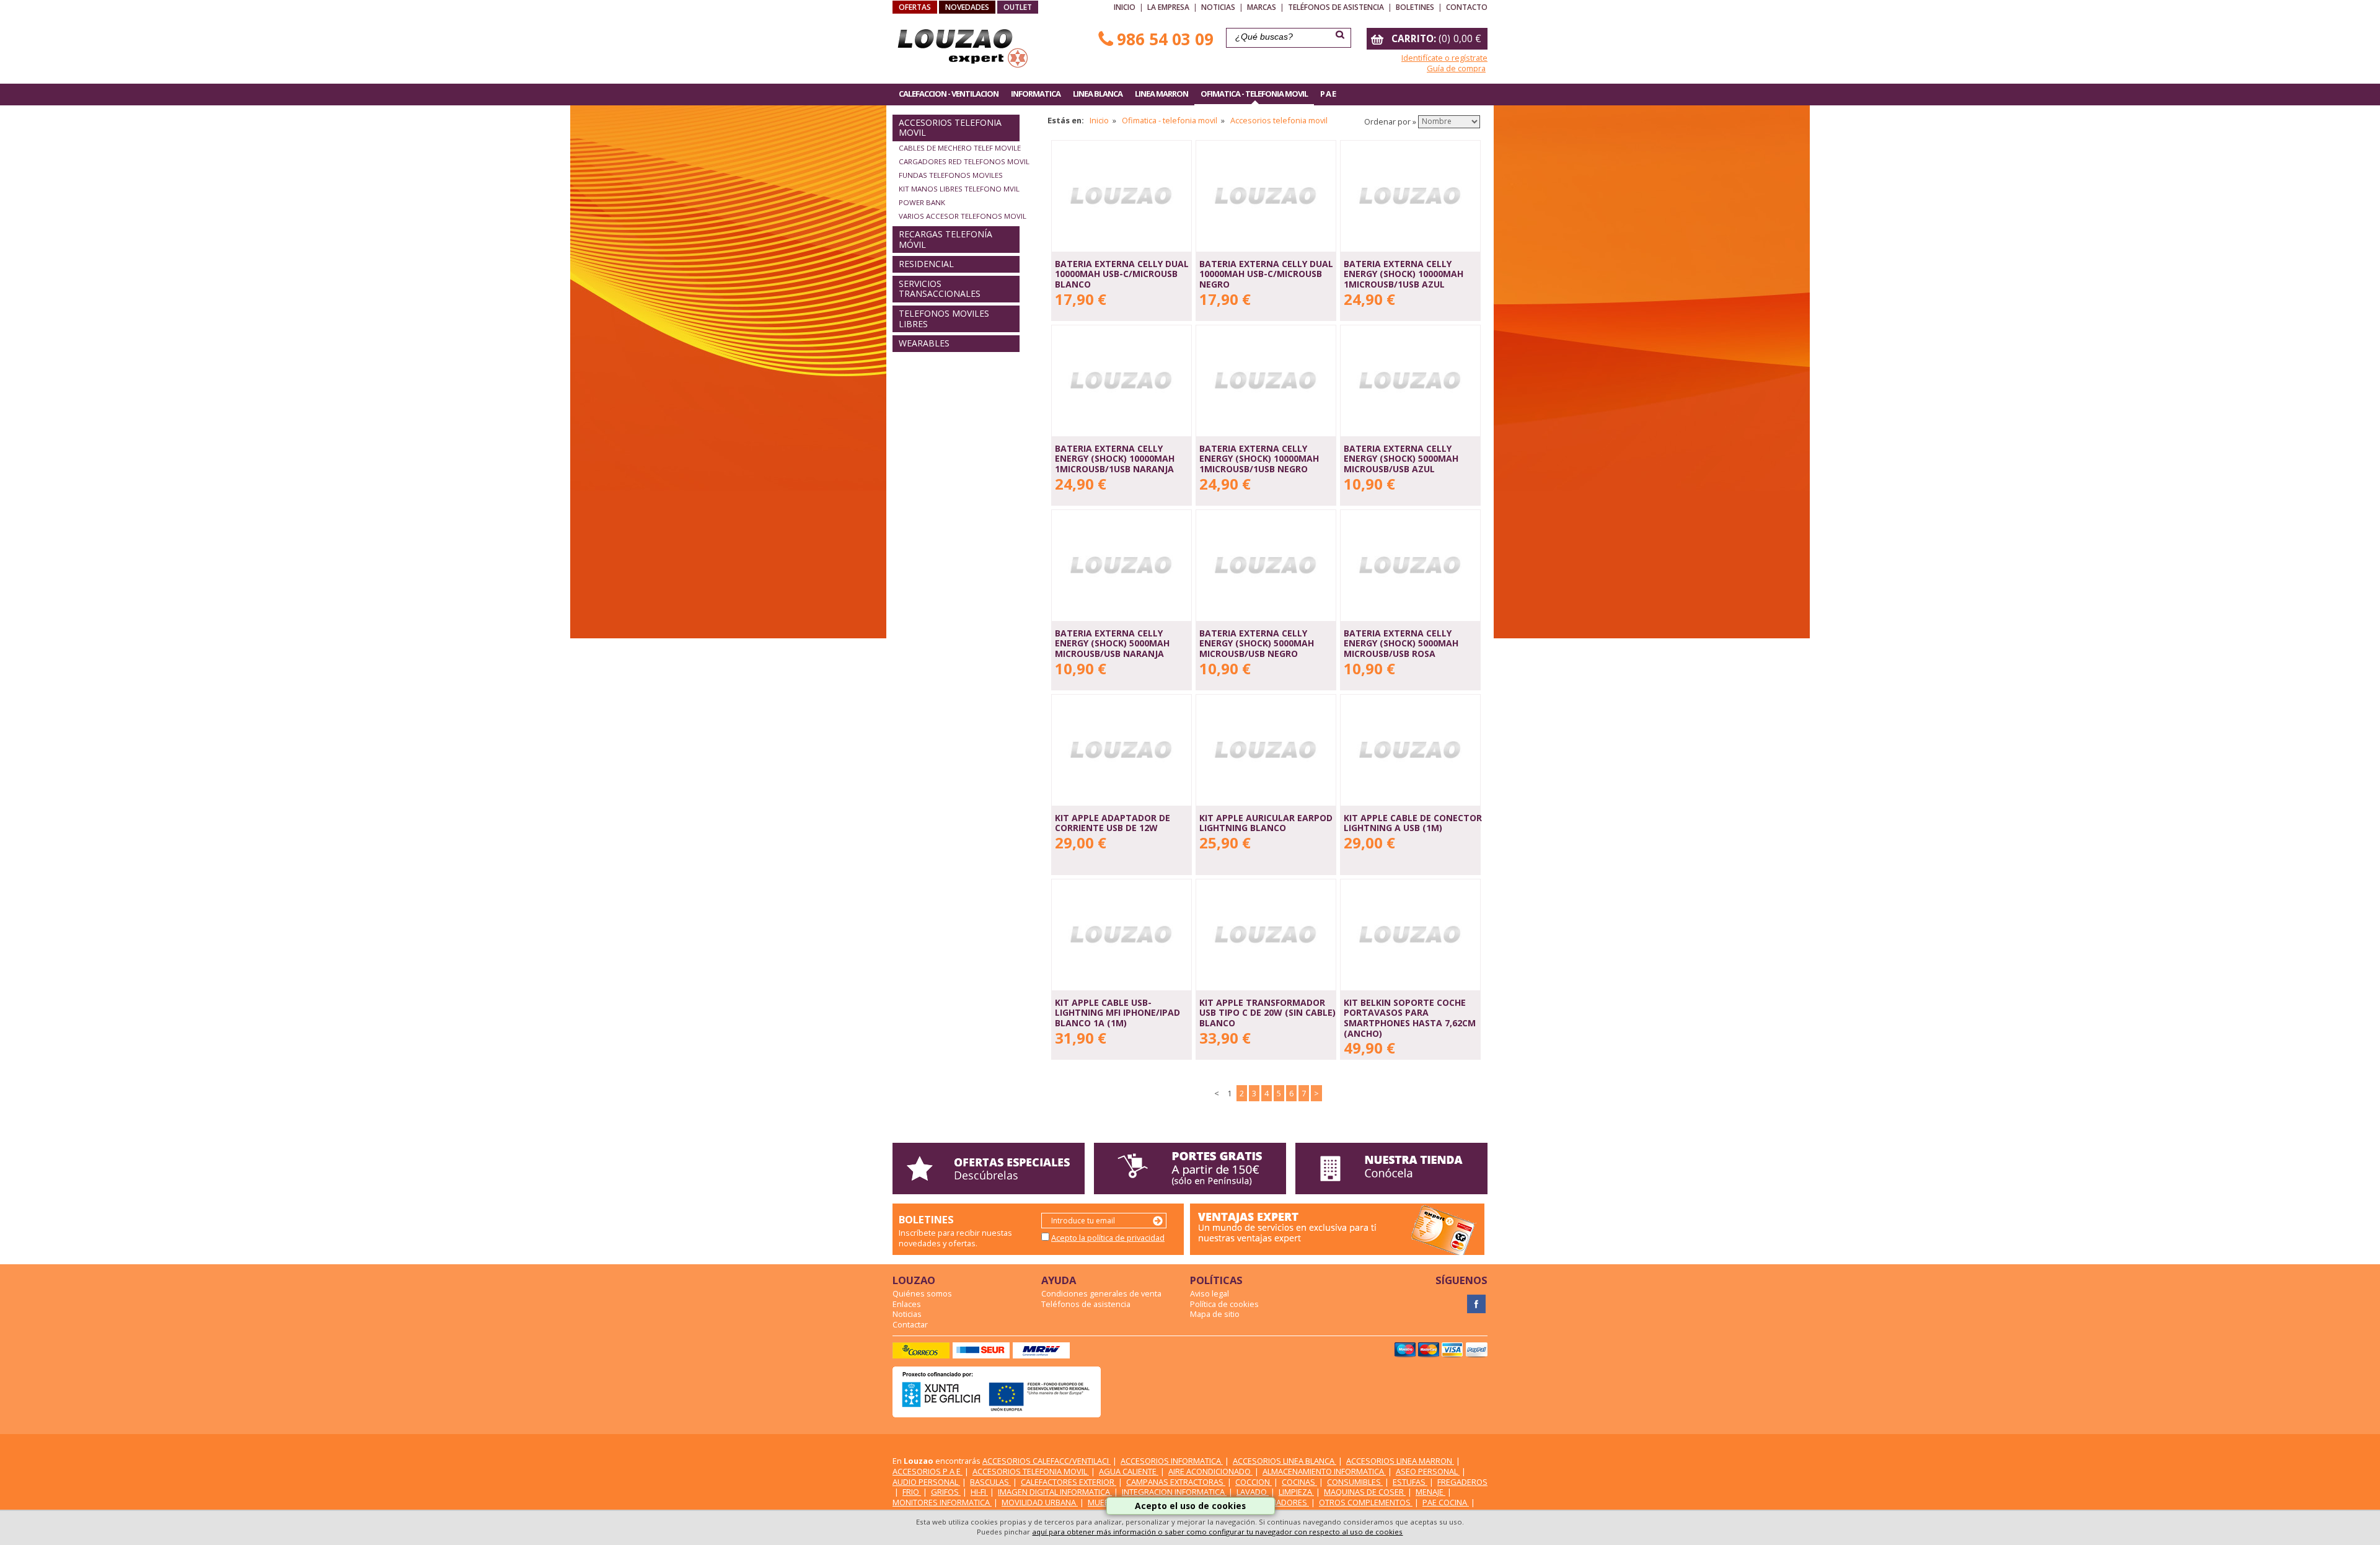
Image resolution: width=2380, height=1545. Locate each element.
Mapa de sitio (1215, 1314)
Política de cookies (1224, 1304)
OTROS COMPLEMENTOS (1366, 1502)
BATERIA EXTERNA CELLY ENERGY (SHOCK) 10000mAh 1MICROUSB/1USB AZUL (1404, 274)
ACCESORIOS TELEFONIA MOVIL (950, 128)
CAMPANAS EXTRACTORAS (1176, 1482)
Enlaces (907, 1304)
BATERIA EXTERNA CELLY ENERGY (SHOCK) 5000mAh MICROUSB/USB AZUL (1401, 459)
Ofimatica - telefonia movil (1170, 120)
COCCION (1254, 1482)
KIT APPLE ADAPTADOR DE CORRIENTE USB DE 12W (1113, 823)
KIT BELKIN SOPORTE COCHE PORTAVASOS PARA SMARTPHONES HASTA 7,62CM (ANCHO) (1410, 1018)
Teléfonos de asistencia (1336, 7)
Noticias (1218, 7)
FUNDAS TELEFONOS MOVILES (951, 175)
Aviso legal (1210, 1293)
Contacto (1467, 7)
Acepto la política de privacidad (1108, 1238)
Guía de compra (1456, 68)
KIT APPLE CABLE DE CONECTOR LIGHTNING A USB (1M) (1413, 823)
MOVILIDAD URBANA (1040, 1502)
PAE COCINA (1446, 1502)
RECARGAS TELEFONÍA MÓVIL (945, 239)
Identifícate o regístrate (1444, 58)
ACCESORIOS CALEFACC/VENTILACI (1047, 1461)
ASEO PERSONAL (1428, 1471)
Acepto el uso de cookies (1190, 1506)
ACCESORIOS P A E (928, 1471)
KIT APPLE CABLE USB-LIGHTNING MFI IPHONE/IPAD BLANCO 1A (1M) (1117, 1013)
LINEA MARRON (1161, 94)
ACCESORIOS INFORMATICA (1172, 1461)
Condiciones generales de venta (1101, 1293)
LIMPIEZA (1296, 1492)
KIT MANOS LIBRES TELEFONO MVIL (959, 189)
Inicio (1125, 7)
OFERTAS (915, 7)
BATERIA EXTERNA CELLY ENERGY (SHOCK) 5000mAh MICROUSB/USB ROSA (1401, 643)
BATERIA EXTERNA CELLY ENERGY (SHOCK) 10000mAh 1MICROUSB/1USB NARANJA (1115, 459)
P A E (1328, 94)
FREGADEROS (1462, 1482)
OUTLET (1018, 7)
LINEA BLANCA (1098, 94)
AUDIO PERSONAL (926, 1482)
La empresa (1168, 7)
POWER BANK (922, 202)
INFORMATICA (1036, 94)
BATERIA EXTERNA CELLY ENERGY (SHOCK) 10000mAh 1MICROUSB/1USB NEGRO (1259, 459)
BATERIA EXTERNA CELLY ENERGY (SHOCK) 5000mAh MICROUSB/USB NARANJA (1112, 643)
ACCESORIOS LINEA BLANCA (1285, 1461)
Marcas (1262, 7)
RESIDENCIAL (926, 264)
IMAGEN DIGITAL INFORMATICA (1055, 1492)
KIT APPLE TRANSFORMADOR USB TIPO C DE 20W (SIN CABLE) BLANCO (1267, 1013)
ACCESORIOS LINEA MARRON (1400, 1461)
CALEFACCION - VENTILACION (949, 94)
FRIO (912, 1492)
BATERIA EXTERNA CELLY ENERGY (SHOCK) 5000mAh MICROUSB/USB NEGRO (1257, 643)
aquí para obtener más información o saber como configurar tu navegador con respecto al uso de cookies (1217, 1532)
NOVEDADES (967, 7)
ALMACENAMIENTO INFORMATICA (1324, 1471)
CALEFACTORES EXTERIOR (1069, 1482)
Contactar (910, 1324)
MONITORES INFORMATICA (942, 1502)
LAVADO (1253, 1492)
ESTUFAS (1410, 1482)
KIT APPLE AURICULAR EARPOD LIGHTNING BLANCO (1266, 823)
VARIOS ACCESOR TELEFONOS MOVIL (963, 216)
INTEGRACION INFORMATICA (1174, 1492)
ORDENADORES (1279, 1502)
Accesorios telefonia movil (1279, 120)
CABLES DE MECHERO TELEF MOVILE (960, 148)
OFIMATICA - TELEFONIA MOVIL (1254, 94)
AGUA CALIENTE (1129, 1471)
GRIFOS (946, 1492)
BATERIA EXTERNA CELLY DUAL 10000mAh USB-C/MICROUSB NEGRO (1266, 274)
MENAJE (1430, 1492)
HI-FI (979, 1492)
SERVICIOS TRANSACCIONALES (940, 289)
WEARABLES (924, 343)
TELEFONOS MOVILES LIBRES (944, 319)
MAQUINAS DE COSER (1365, 1492)
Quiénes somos (922, 1293)
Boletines (1415, 7)
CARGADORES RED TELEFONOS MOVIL (964, 161)
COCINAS (1299, 1482)
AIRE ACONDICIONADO (1210, 1471)
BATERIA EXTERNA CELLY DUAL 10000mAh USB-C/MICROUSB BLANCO (1122, 274)
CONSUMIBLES (1355, 1482)
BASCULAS (990, 1482)
